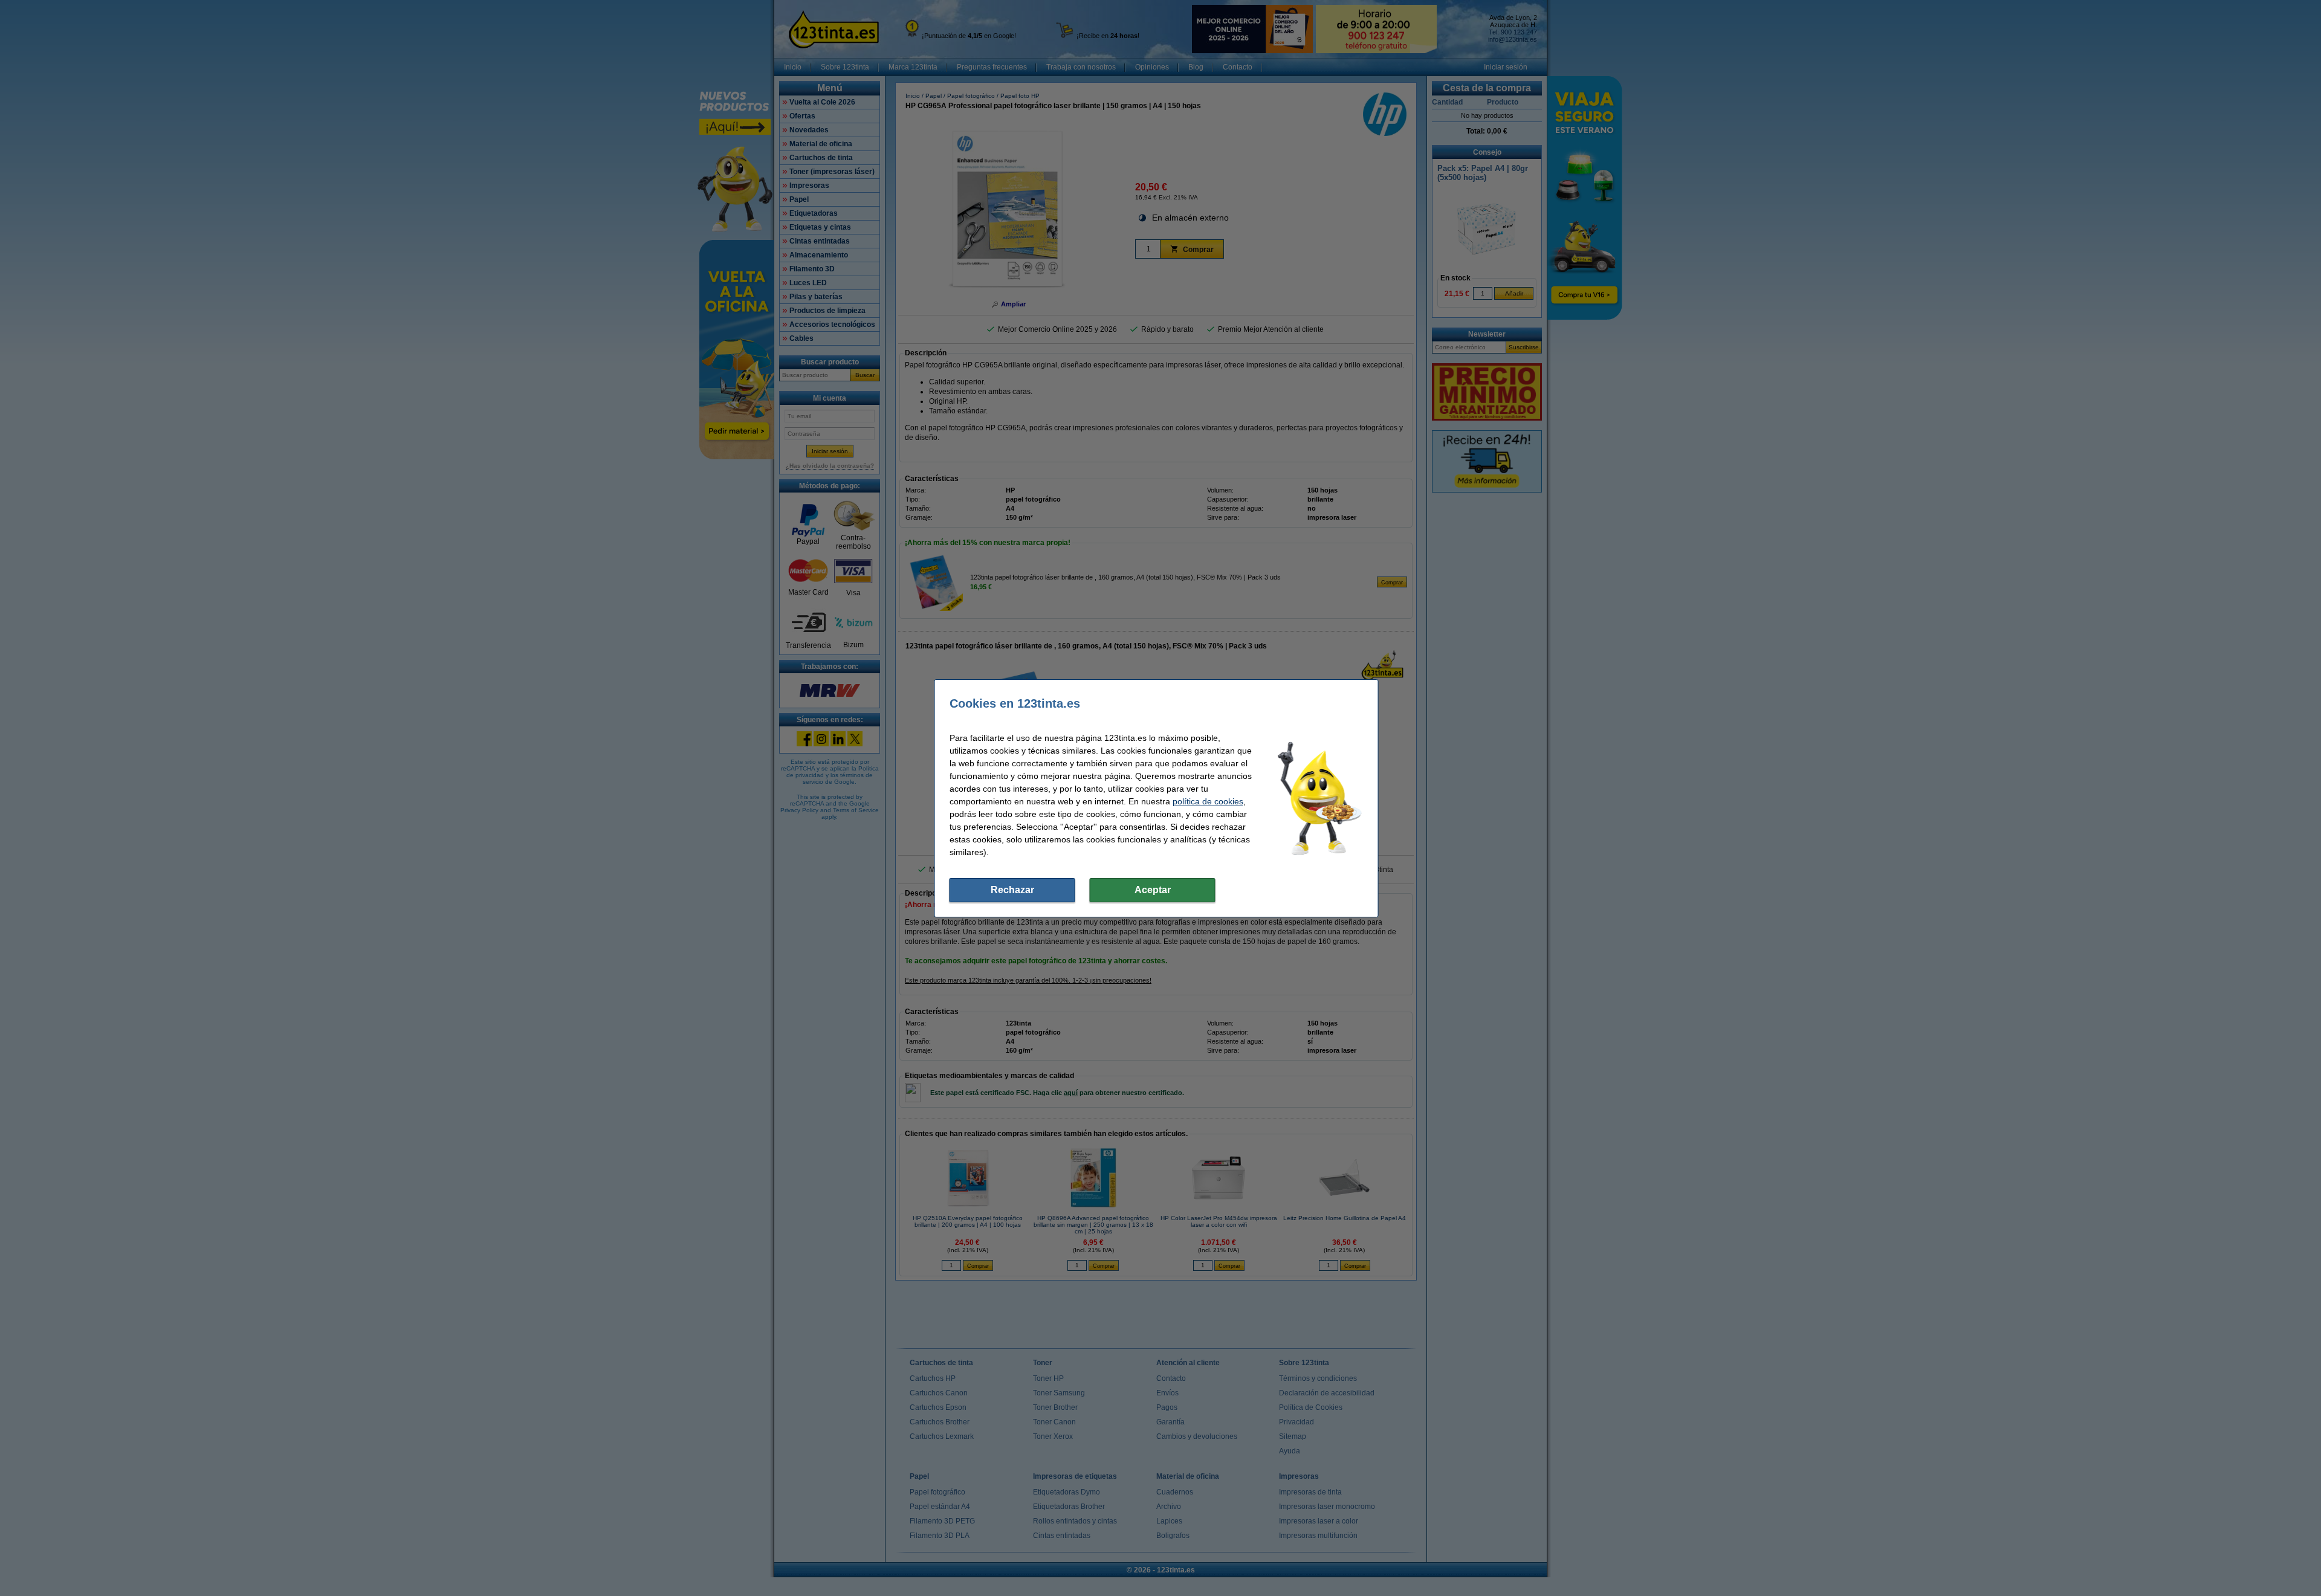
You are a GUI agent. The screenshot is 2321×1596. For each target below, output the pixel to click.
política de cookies (1208, 801)
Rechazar (1012, 890)
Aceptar (1153, 890)
